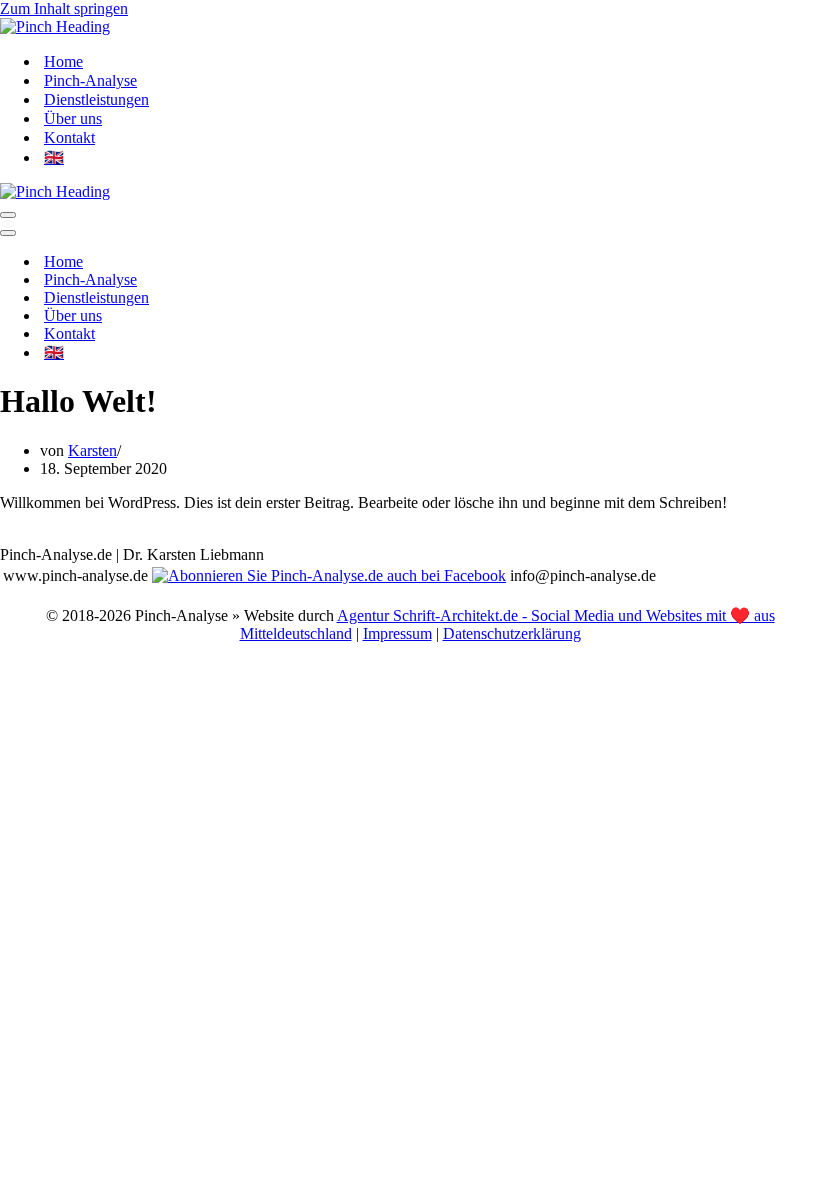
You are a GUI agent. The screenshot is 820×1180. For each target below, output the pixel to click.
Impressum (397, 633)
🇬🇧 (54, 157)
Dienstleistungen (96, 99)
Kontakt (69, 137)
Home (63, 61)
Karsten (92, 450)
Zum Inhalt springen (64, 8)
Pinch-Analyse (90, 80)
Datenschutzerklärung (512, 633)
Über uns (73, 118)
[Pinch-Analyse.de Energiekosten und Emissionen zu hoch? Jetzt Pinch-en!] (55, 26)
